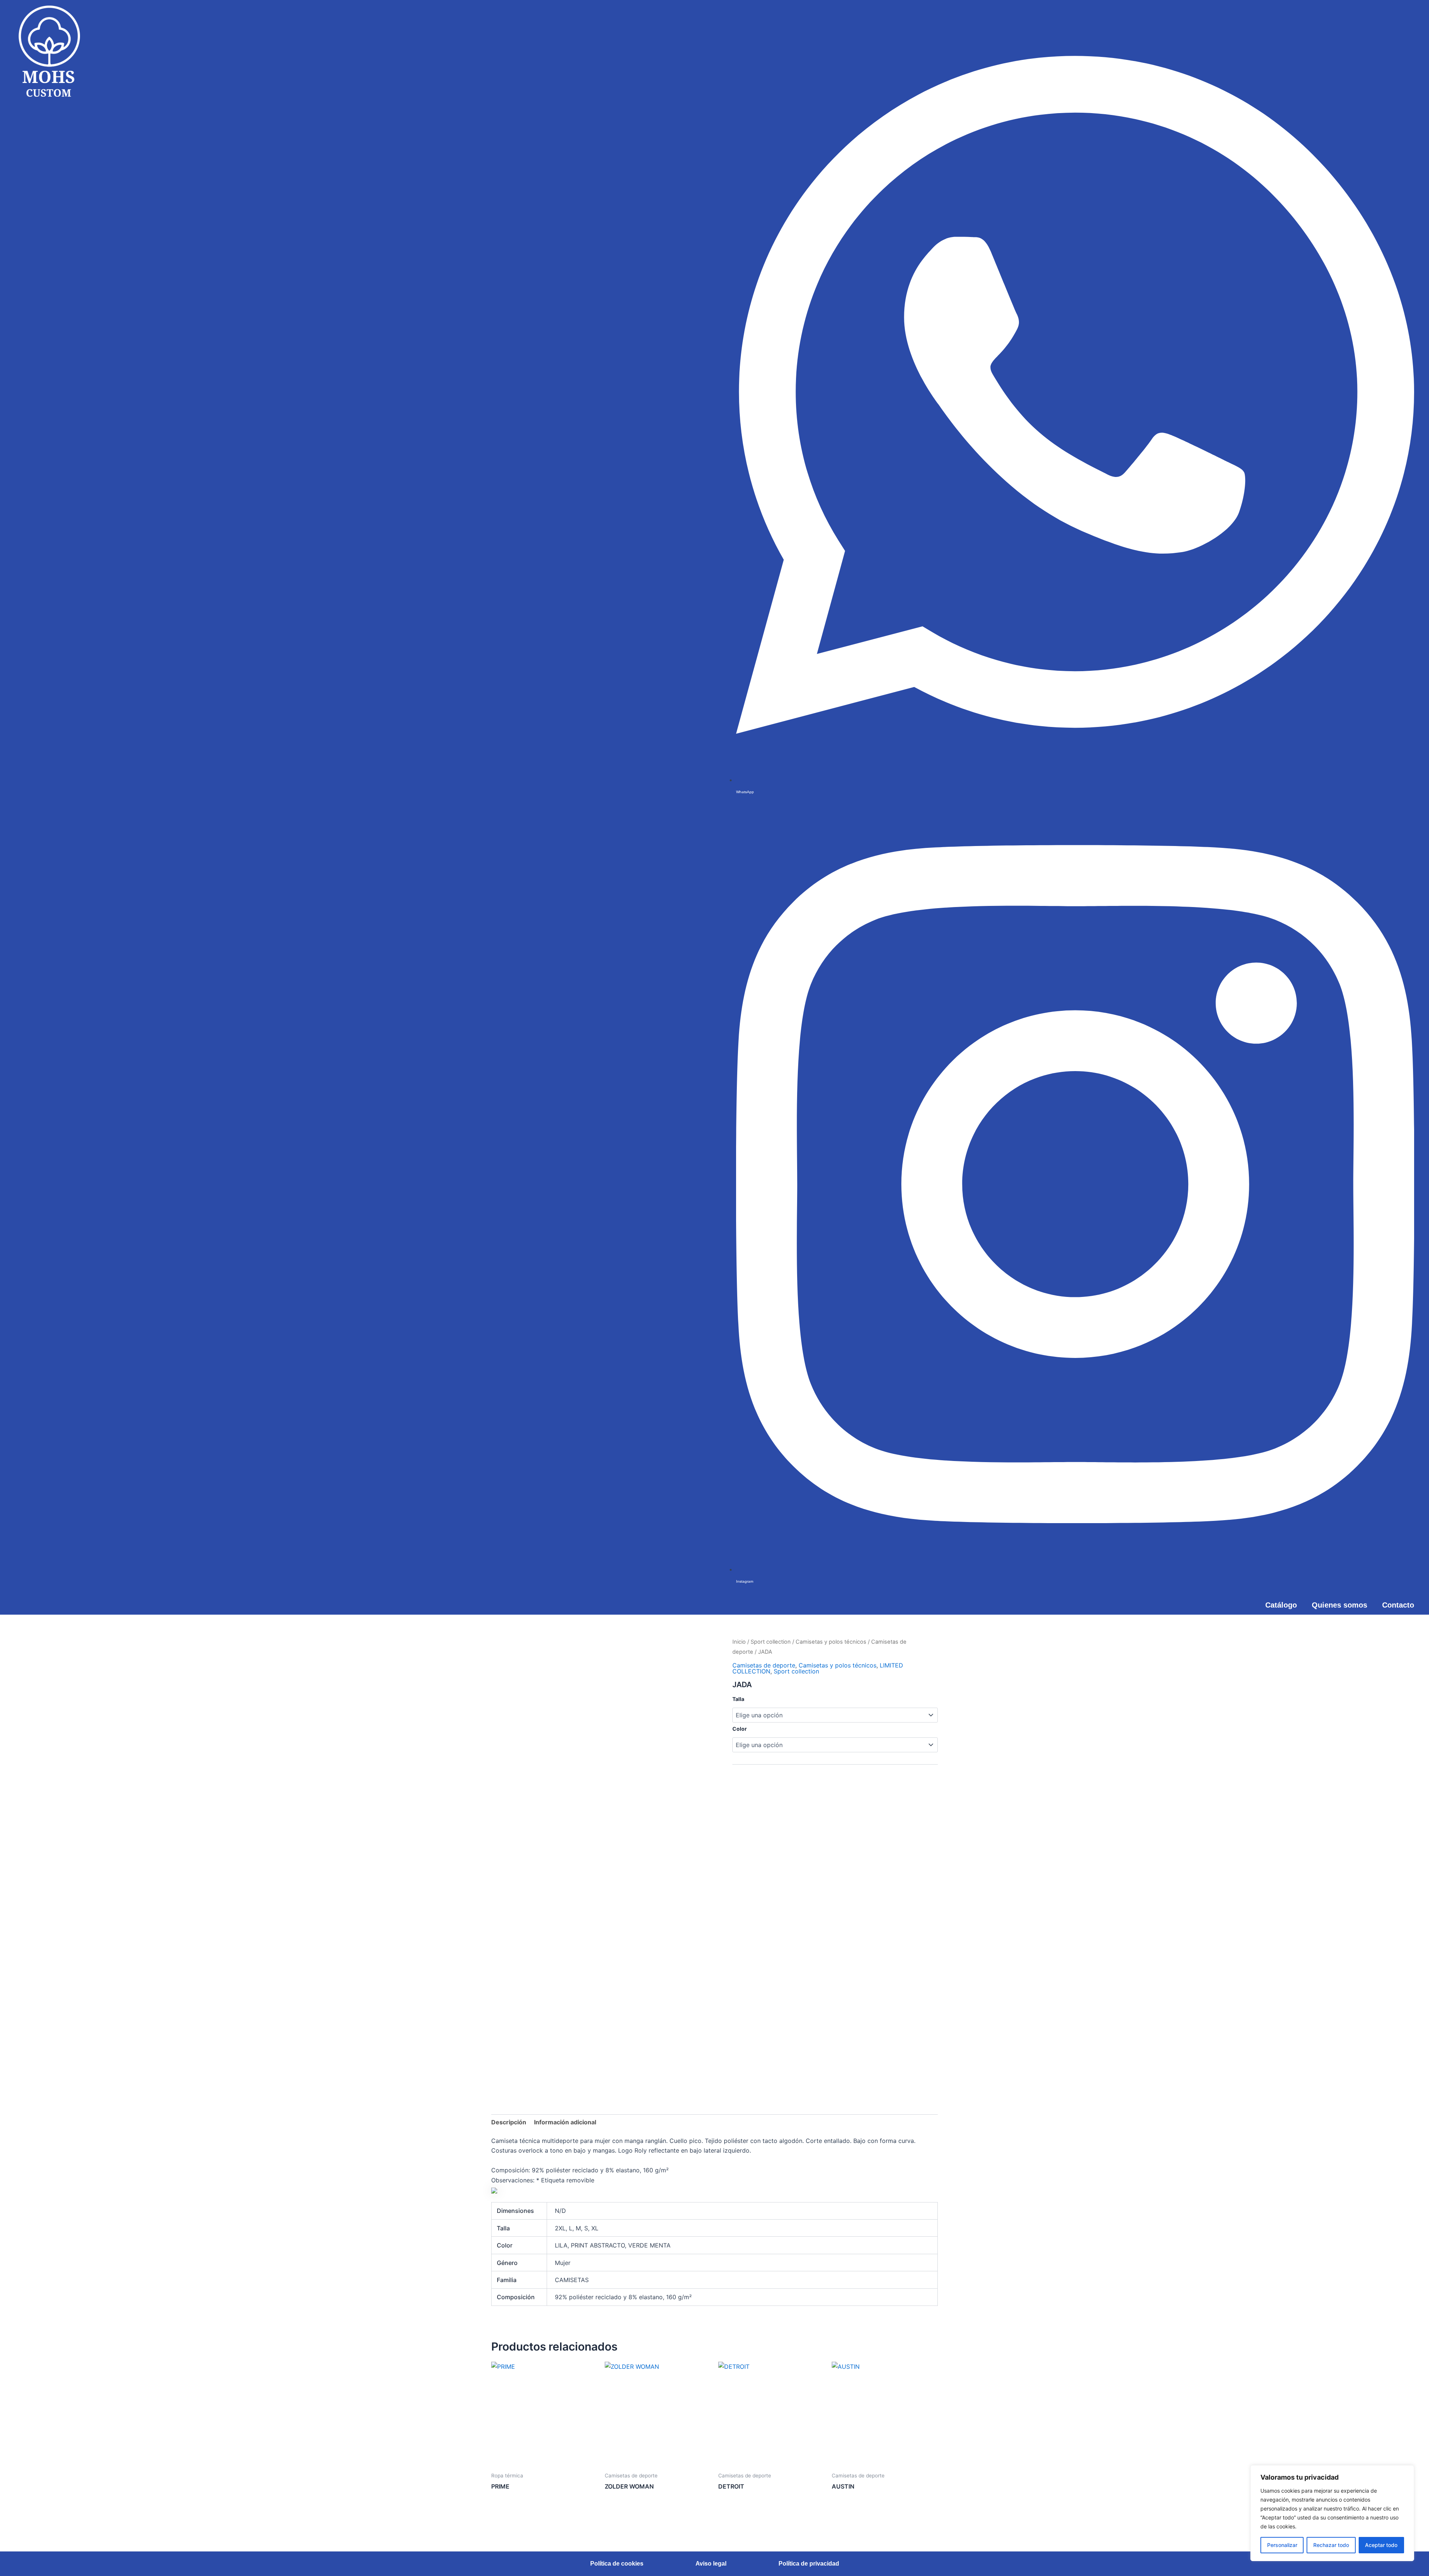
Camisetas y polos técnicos (831, 1642)
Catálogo (1281, 1605)
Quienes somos (1340, 1605)
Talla (738, 1699)
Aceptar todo (1381, 2545)
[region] (1332, 2513)
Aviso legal (711, 2564)
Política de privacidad (809, 2564)
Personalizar (1282, 2545)
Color (740, 1729)
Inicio (739, 1642)
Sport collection (771, 1642)
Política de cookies (617, 2564)
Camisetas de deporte (764, 1665)
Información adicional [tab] (565, 2122)
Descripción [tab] (509, 2122)
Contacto (1398, 1605)
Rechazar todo (1331, 2545)
